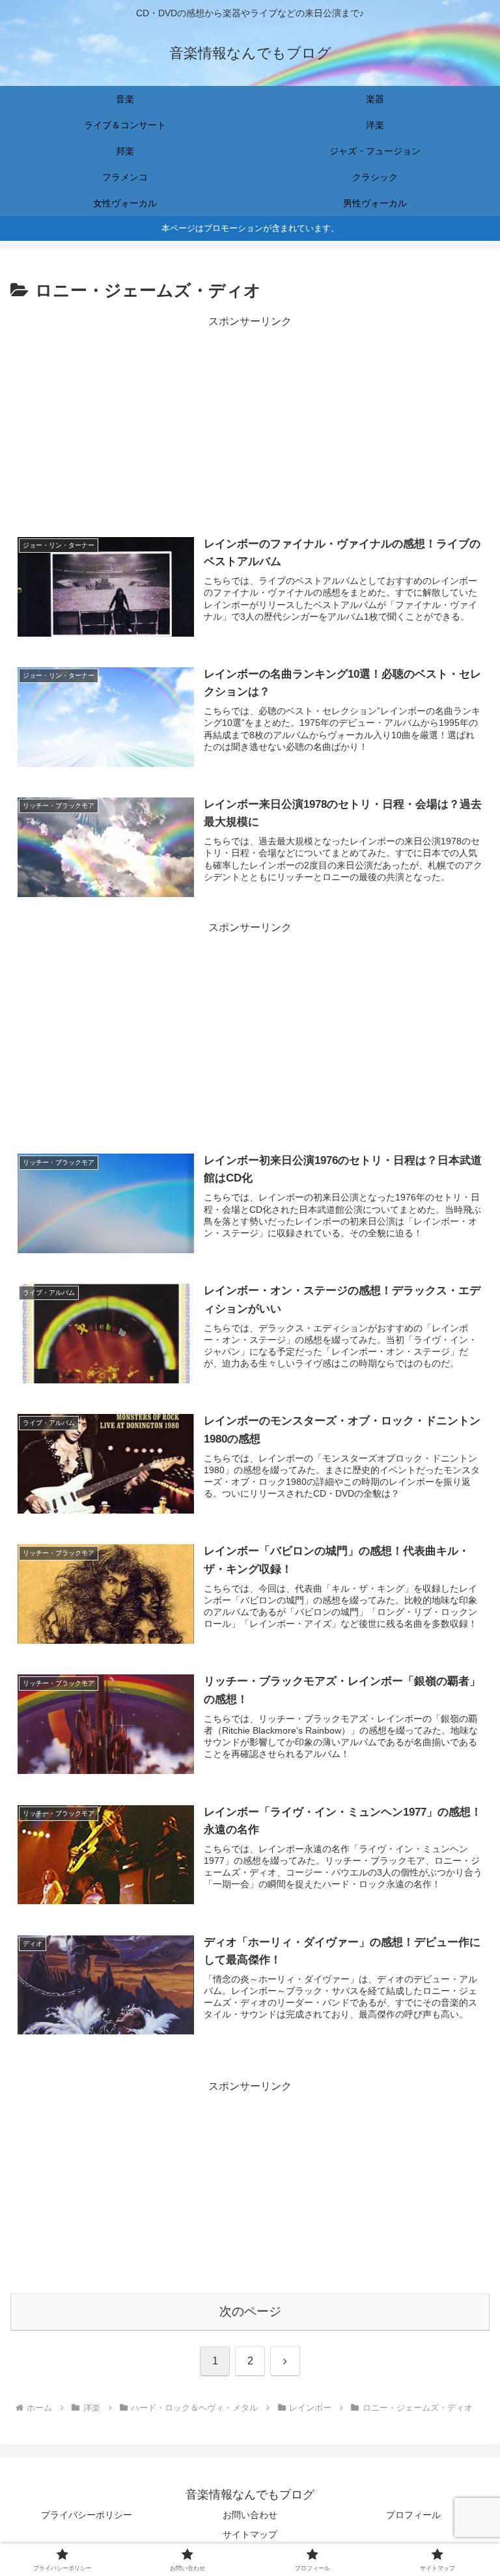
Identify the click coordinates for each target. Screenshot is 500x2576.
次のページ (250, 2311)
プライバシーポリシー (87, 2515)
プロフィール (413, 2515)
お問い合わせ (250, 2515)
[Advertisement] (250, 422)
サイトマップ (250, 2534)
